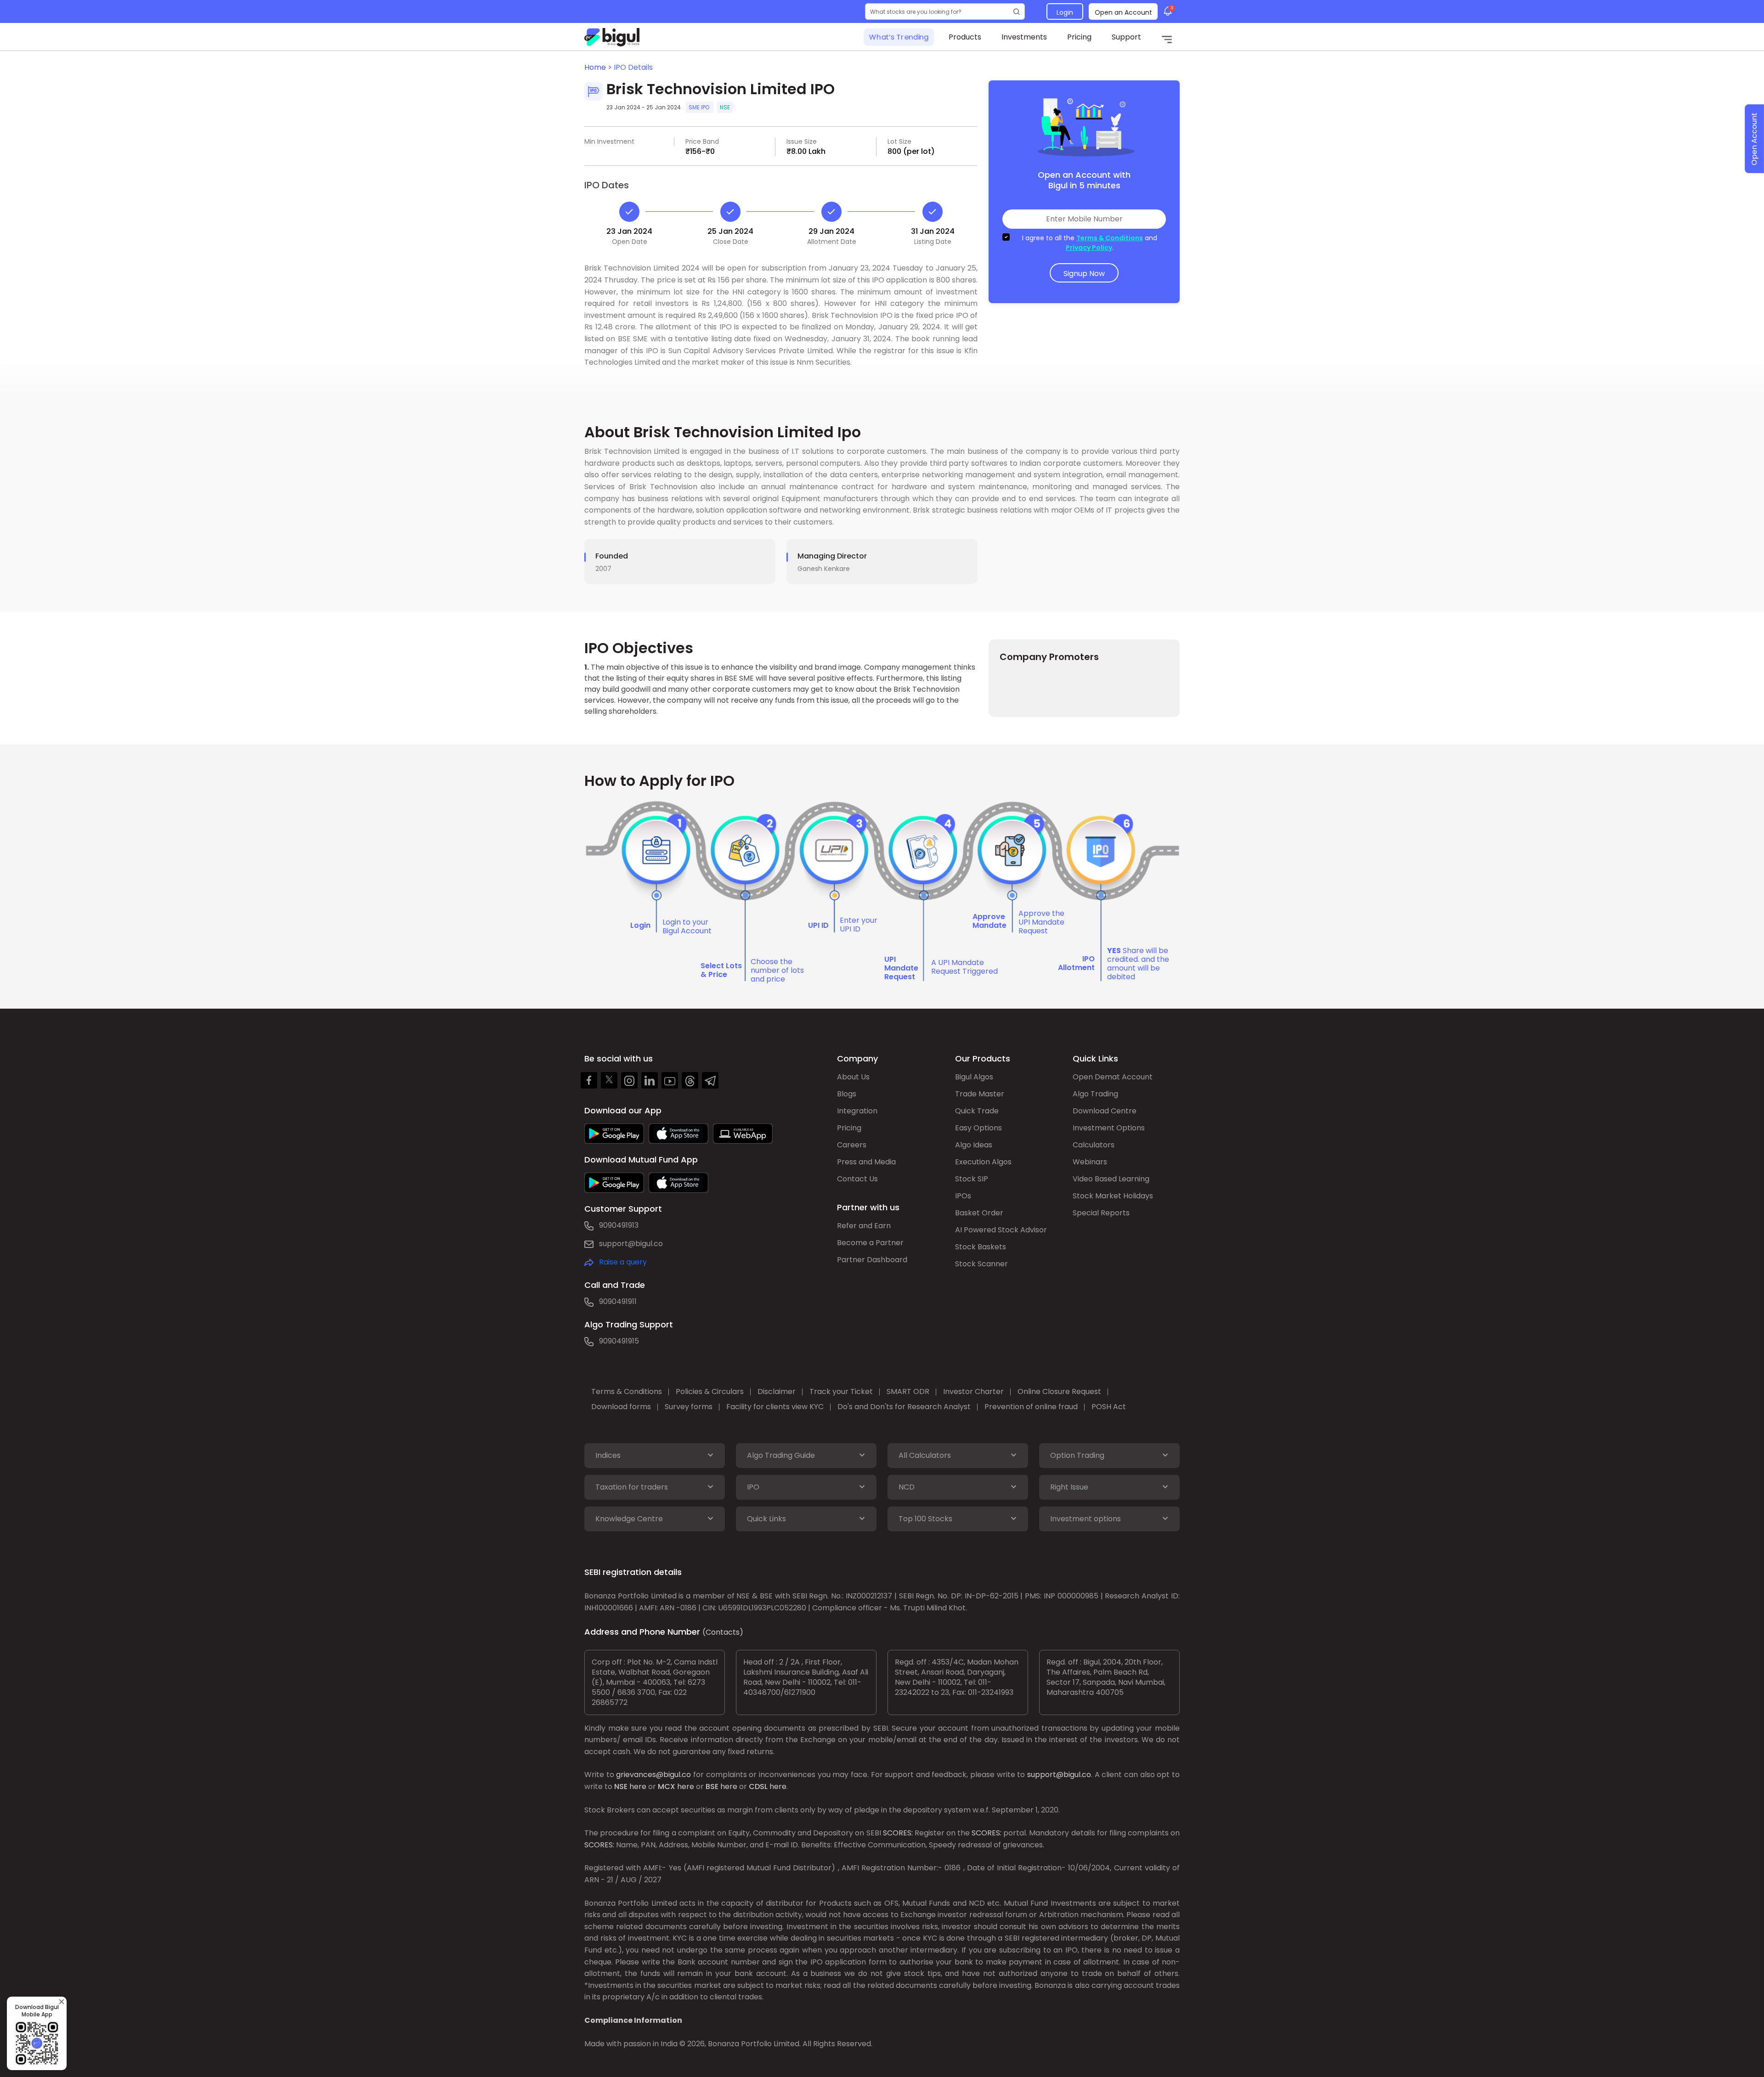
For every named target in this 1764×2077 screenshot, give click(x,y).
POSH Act (1109, 1407)
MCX (667, 1786)
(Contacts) (723, 1632)
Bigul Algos (974, 1077)
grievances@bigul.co (653, 1775)
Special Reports (1101, 1213)
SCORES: (898, 1833)
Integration (857, 1111)
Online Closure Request (1059, 1391)
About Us (853, 1077)
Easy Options (978, 1128)
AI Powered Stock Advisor (1001, 1230)
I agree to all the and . (1090, 243)
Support (1126, 37)
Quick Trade (977, 1111)
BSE (712, 1786)
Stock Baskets (981, 1247)
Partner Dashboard (872, 1260)
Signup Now (1084, 274)
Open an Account (1123, 12)
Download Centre (1105, 1111)
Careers (852, 1145)
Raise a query (623, 1262)
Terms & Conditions (1110, 238)
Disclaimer (777, 1391)
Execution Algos (983, 1162)
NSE (621, 1786)
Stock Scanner (981, 1264)
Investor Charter (973, 1391)
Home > (599, 67)
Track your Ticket (841, 1391)
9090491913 (619, 1225)
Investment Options (1109, 1128)
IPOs (963, 1196)
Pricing (1079, 37)
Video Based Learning (1111, 1179)
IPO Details (633, 67)
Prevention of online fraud (1031, 1407)
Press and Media (866, 1162)
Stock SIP (972, 1179)
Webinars (1090, 1162)
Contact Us (857, 1179)
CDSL (758, 1786)
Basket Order (979, 1213)
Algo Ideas (974, 1145)
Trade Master (980, 1094)
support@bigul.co (631, 1244)
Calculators (1094, 1145)
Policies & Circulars (710, 1391)
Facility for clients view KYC (775, 1407)
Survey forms (689, 1407)
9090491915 (619, 1341)
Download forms (621, 1407)
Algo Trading (1095, 1094)
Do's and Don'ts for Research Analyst (904, 1407)
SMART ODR (908, 1391)
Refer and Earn (864, 1226)
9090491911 (618, 1301)
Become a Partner (870, 1243)
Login (1065, 12)
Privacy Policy (1089, 248)
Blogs (847, 1094)
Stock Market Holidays (1113, 1196)
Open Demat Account (1113, 1077)
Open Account (1754, 139)
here (638, 1786)
